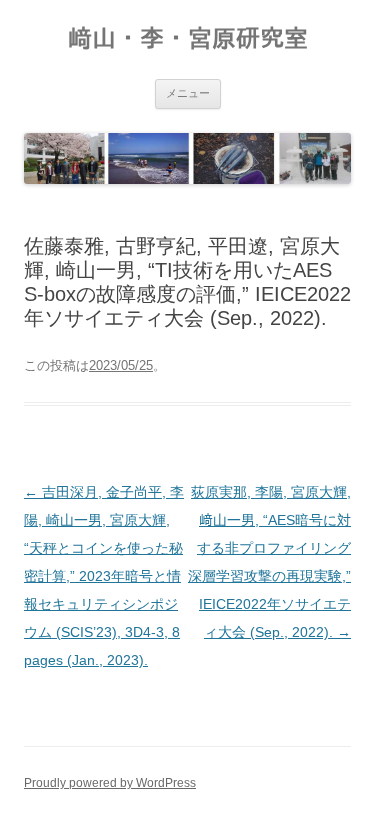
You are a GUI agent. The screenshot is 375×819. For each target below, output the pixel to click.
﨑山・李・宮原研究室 (188, 38)
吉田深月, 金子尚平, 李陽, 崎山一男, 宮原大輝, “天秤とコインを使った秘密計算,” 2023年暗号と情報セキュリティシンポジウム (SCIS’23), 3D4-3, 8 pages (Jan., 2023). (104, 576)
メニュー (188, 93)
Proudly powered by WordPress (110, 783)
